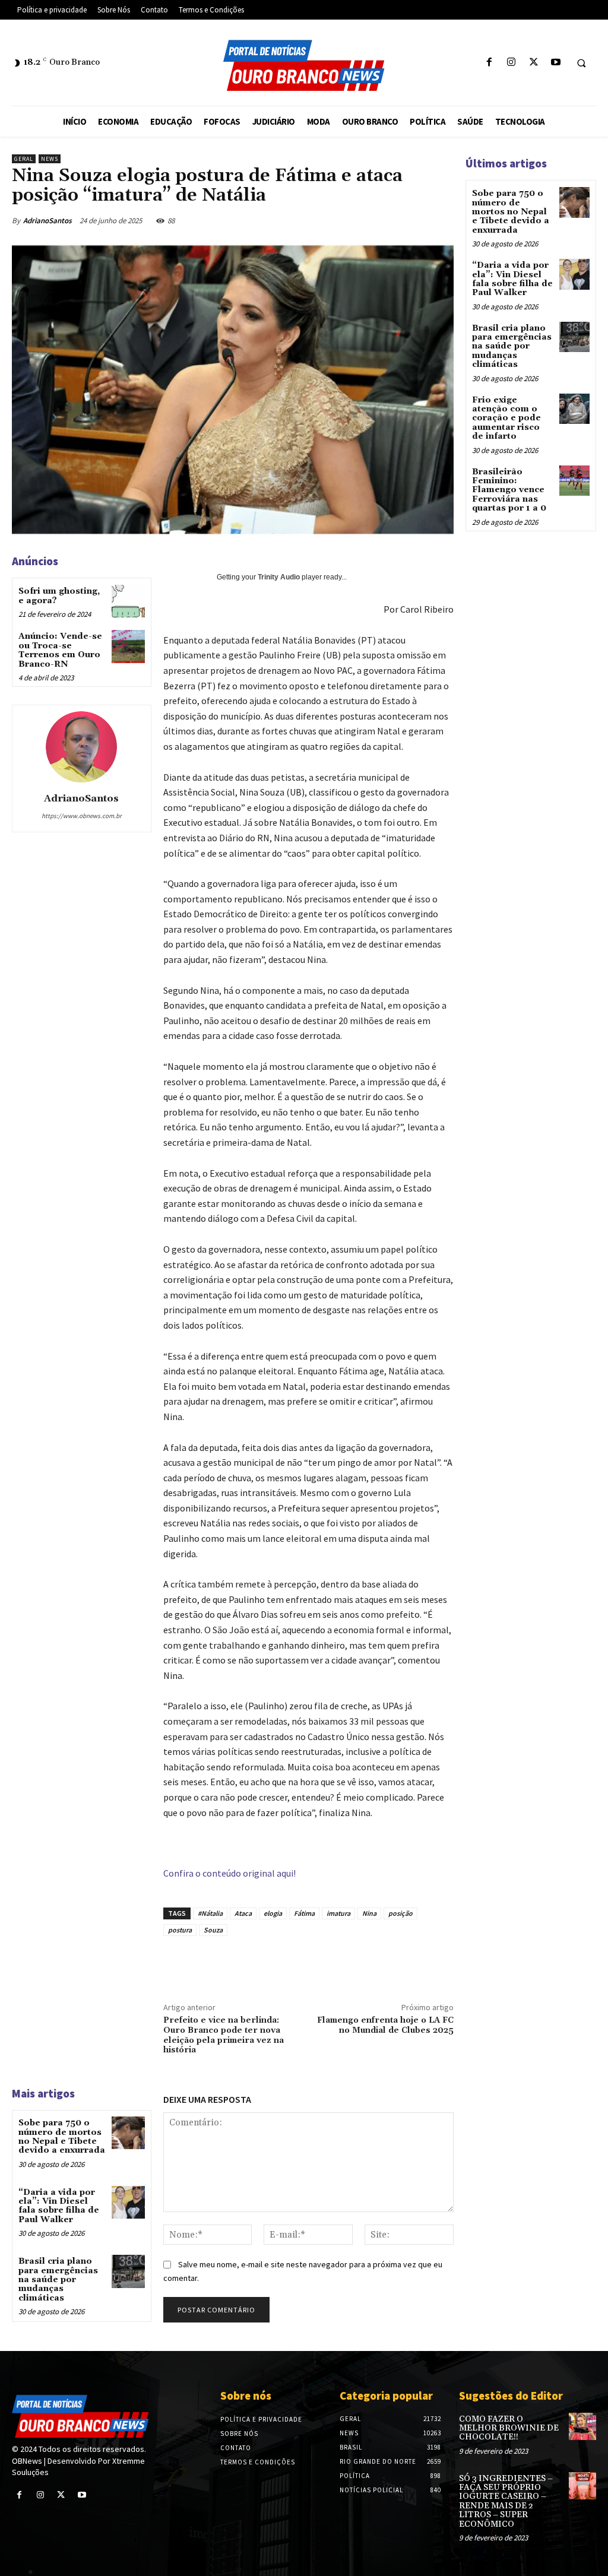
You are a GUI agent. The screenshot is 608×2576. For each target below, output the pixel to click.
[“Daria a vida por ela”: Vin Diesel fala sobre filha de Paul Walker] (128, 2202)
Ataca (243, 1913)
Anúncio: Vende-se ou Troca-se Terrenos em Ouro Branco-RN (60, 650)
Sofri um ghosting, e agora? (59, 596)
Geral (24, 159)
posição (400, 1913)
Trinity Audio (279, 577)
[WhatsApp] (432, 220)
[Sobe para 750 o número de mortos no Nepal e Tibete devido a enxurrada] (128, 2133)
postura (180, 1930)
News (50, 159)
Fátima (304, 1913)
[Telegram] (445, 1963)
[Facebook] (490, 63)
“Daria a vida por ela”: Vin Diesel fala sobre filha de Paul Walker (59, 2206)
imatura (338, 1913)
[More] (473, 1963)
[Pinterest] (405, 220)
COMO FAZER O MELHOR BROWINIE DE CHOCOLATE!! (509, 2428)
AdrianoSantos (47, 221)
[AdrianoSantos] (81, 747)
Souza (213, 1930)
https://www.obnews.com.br (82, 816)
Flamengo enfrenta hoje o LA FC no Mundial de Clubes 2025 (385, 2025)
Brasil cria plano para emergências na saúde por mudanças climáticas (58, 2280)
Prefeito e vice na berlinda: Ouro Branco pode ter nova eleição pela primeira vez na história (224, 2035)
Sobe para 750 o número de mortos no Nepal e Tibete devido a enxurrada (62, 2137)
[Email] (390, 1963)
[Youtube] (555, 63)
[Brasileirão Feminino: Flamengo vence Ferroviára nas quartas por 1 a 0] (574, 481)
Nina (369, 1913)
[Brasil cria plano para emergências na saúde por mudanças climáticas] (128, 2271)
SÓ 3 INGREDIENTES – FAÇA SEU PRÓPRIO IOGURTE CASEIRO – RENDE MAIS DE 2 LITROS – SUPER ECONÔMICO (506, 2501)
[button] (581, 63)
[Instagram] (512, 63)
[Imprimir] (417, 1963)
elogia (273, 1913)
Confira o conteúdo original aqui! (229, 1873)
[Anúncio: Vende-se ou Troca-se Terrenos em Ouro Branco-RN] (128, 646)
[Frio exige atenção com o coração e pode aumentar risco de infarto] (574, 409)
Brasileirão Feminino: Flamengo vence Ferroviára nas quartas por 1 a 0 (509, 490)
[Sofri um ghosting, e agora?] (128, 601)
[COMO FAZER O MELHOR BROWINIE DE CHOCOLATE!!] (582, 2426)
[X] (533, 63)
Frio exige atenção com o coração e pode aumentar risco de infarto (506, 419)
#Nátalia (210, 1913)
